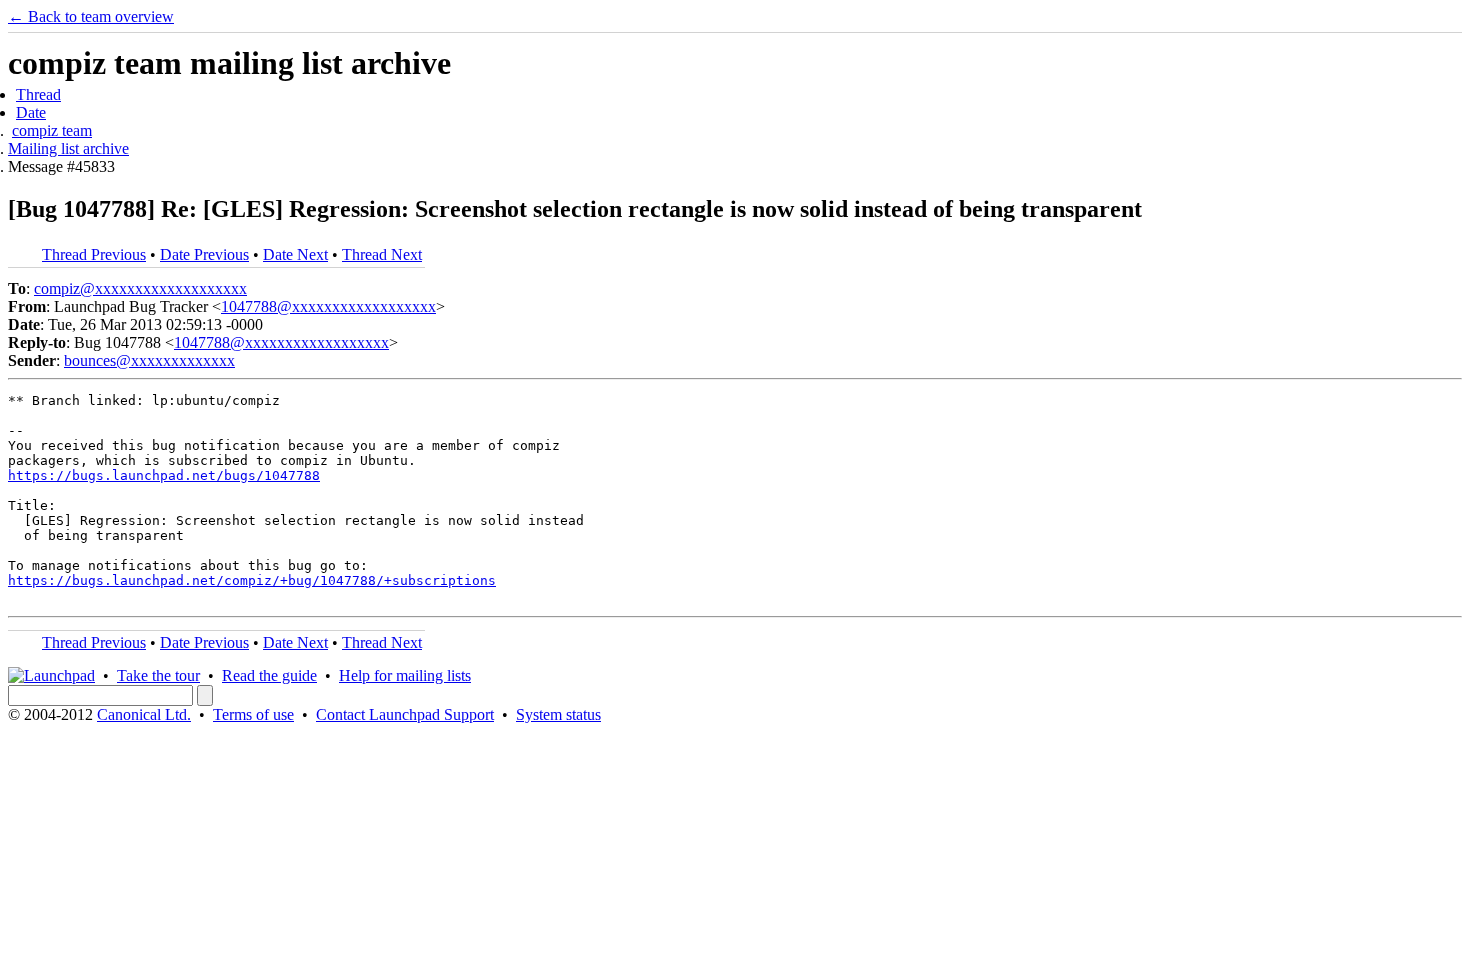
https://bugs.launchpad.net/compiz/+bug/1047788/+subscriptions (252, 580)
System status (558, 714)
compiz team (52, 130)
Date (31, 112)
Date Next (295, 254)
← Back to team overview (91, 16)
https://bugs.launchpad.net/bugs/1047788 (164, 475)
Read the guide (269, 675)
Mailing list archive (68, 148)
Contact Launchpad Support (405, 714)
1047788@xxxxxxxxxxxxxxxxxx (328, 306)
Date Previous (204, 254)
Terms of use (253, 714)
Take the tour (158, 675)
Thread (38, 94)
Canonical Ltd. (144, 714)
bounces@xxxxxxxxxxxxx (149, 360)
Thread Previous (94, 254)
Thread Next (382, 254)
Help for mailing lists (405, 675)
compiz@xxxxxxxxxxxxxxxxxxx (140, 288)
